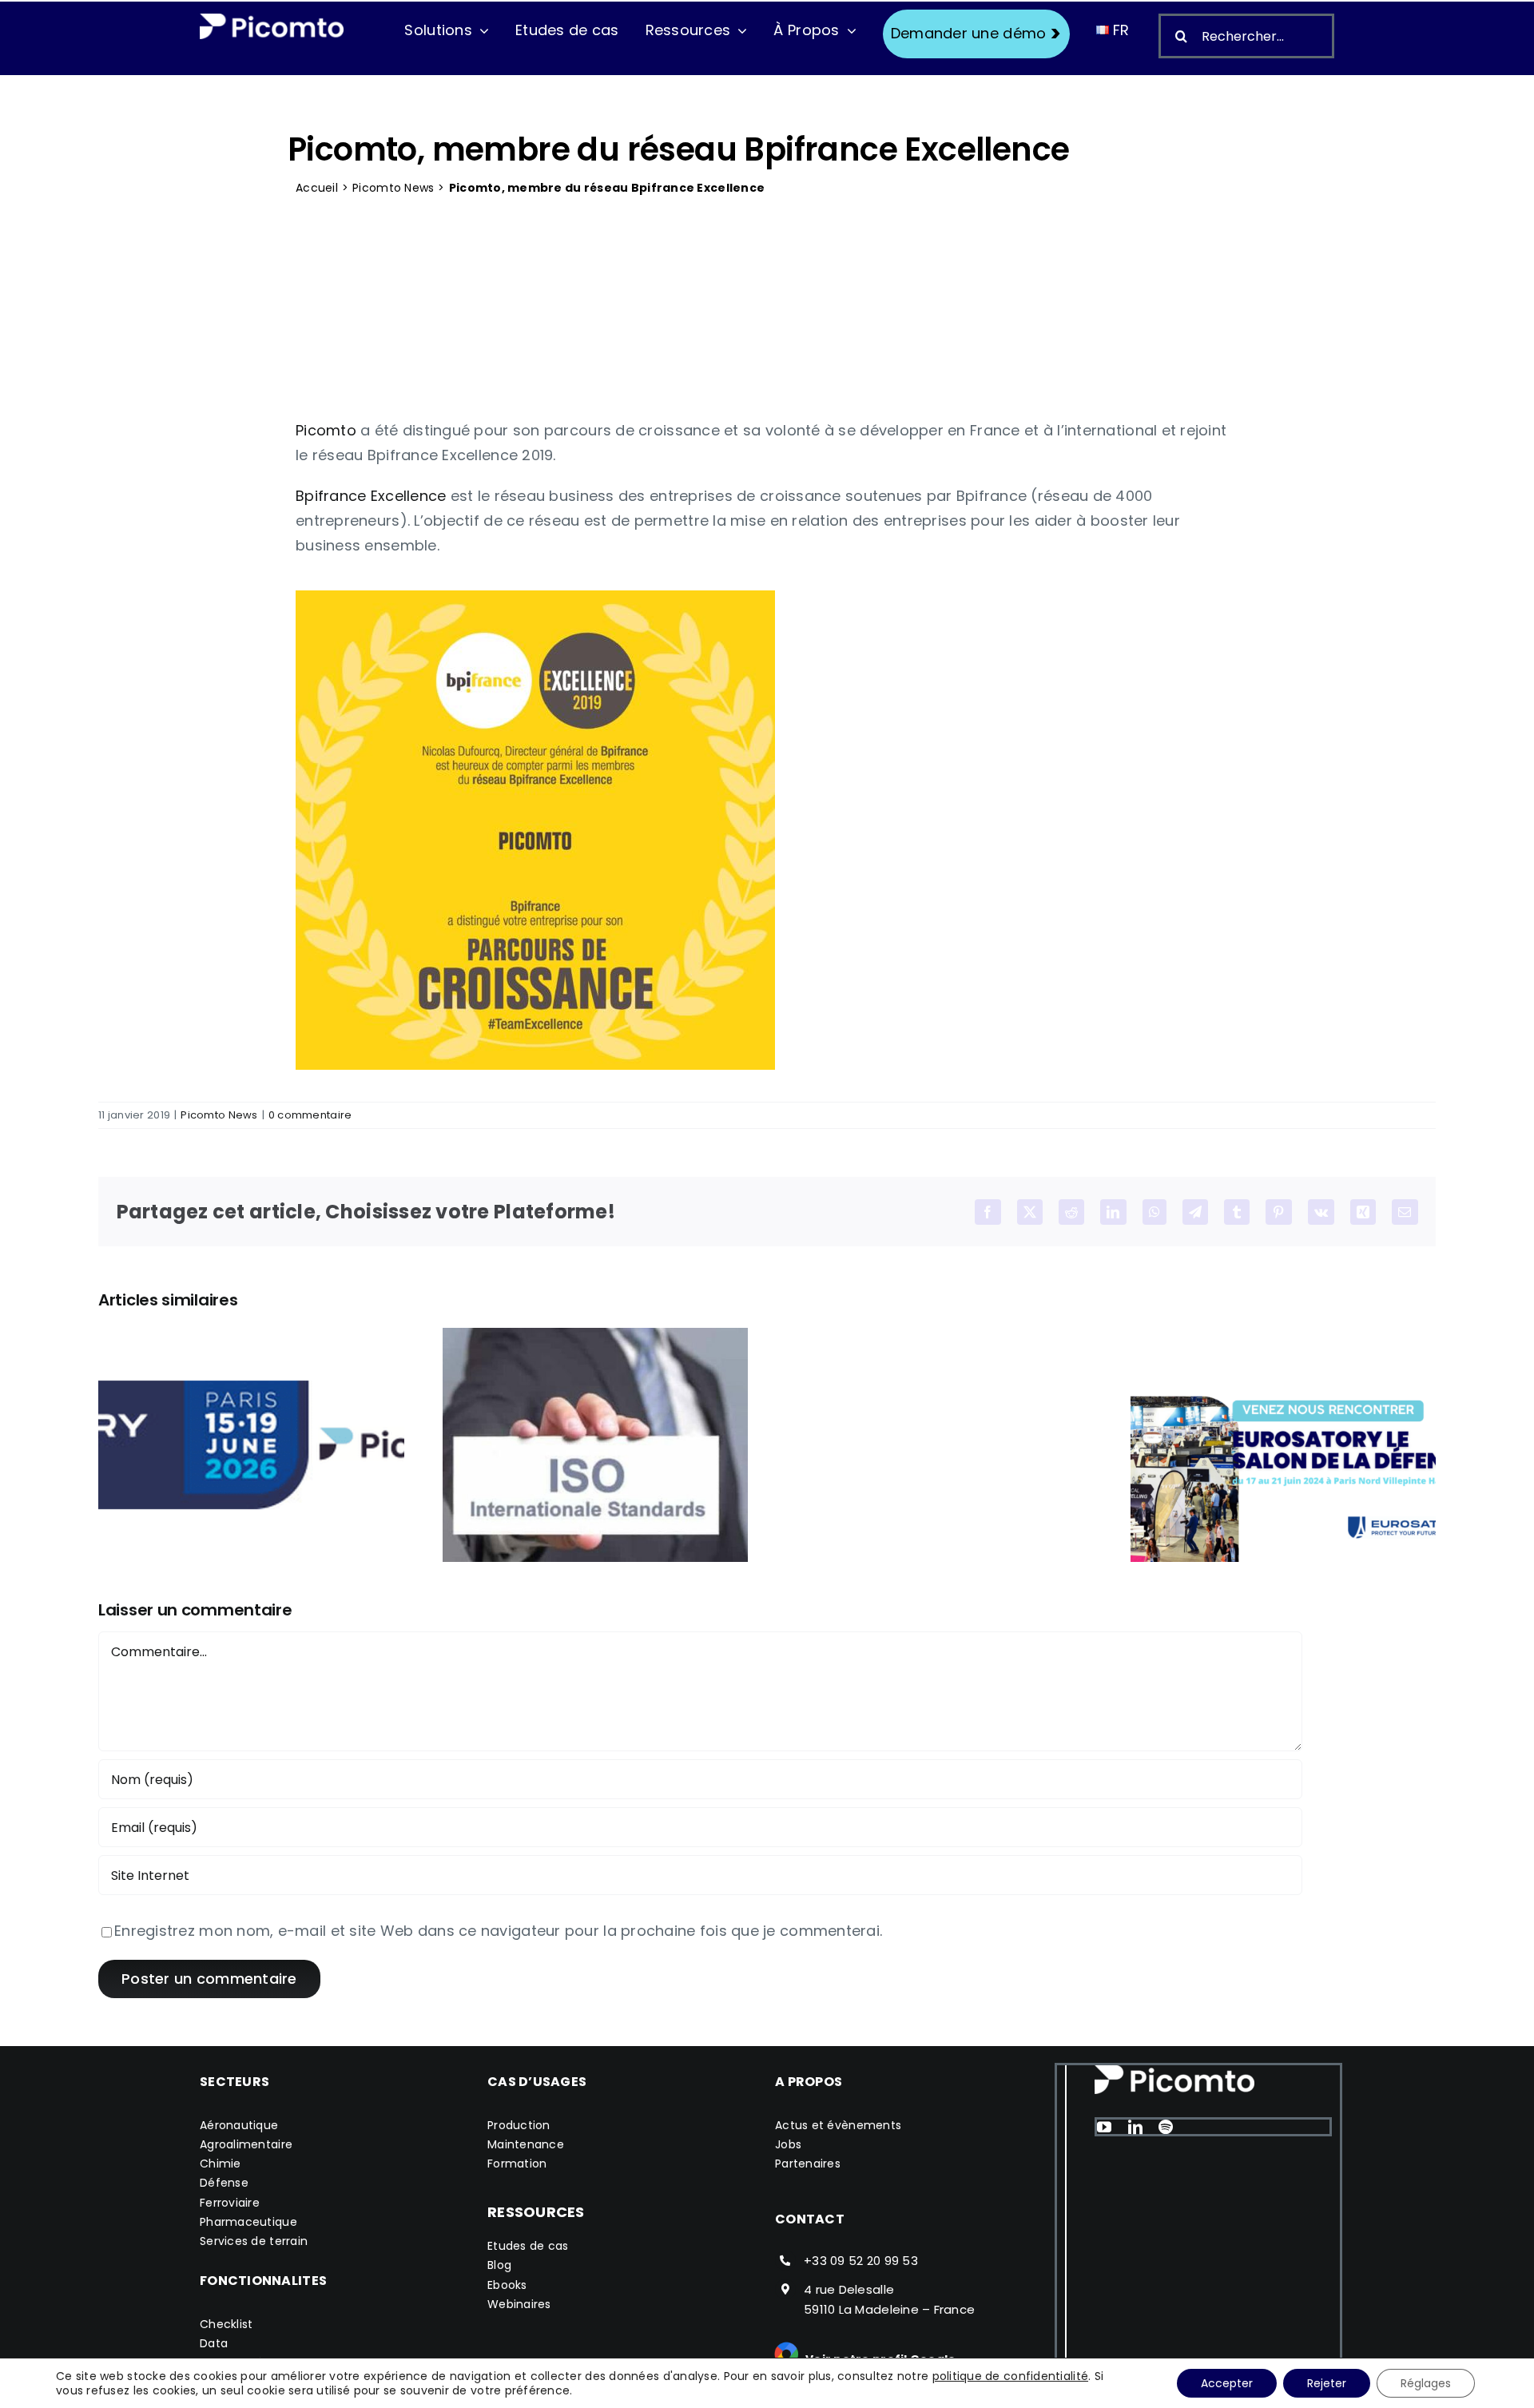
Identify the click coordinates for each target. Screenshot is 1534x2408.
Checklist (226, 2324)
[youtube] (1104, 2127)
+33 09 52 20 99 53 (861, 2261)
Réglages (1426, 2383)
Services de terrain (254, 2241)
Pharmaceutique (248, 2222)
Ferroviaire (230, 2203)
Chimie (221, 2164)
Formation (517, 2164)
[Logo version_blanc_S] (272, 20)
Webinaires (519, 2304)
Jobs (788, 2144)
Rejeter (1327, 2383)
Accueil (317, 188)
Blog (499, 2265)
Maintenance (526, 2144)
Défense (224, 2183)
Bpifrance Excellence (371, 496)
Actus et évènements (838, 2125)
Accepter (1227, 2383)
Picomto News (393, 188)
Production (519, 2125)
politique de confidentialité (1011, 2376)
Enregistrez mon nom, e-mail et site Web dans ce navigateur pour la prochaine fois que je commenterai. (498, 1931)
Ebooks (507, 2285)
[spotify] (1166, 2127)
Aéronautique (239, 2125)
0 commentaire (310, 1115)
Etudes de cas (528, 2246)
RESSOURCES (536, 2212)
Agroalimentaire (246, 2144)
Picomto (326, 430)
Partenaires (808, 2164)
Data (214, 2343)
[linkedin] (1135, 2127)
